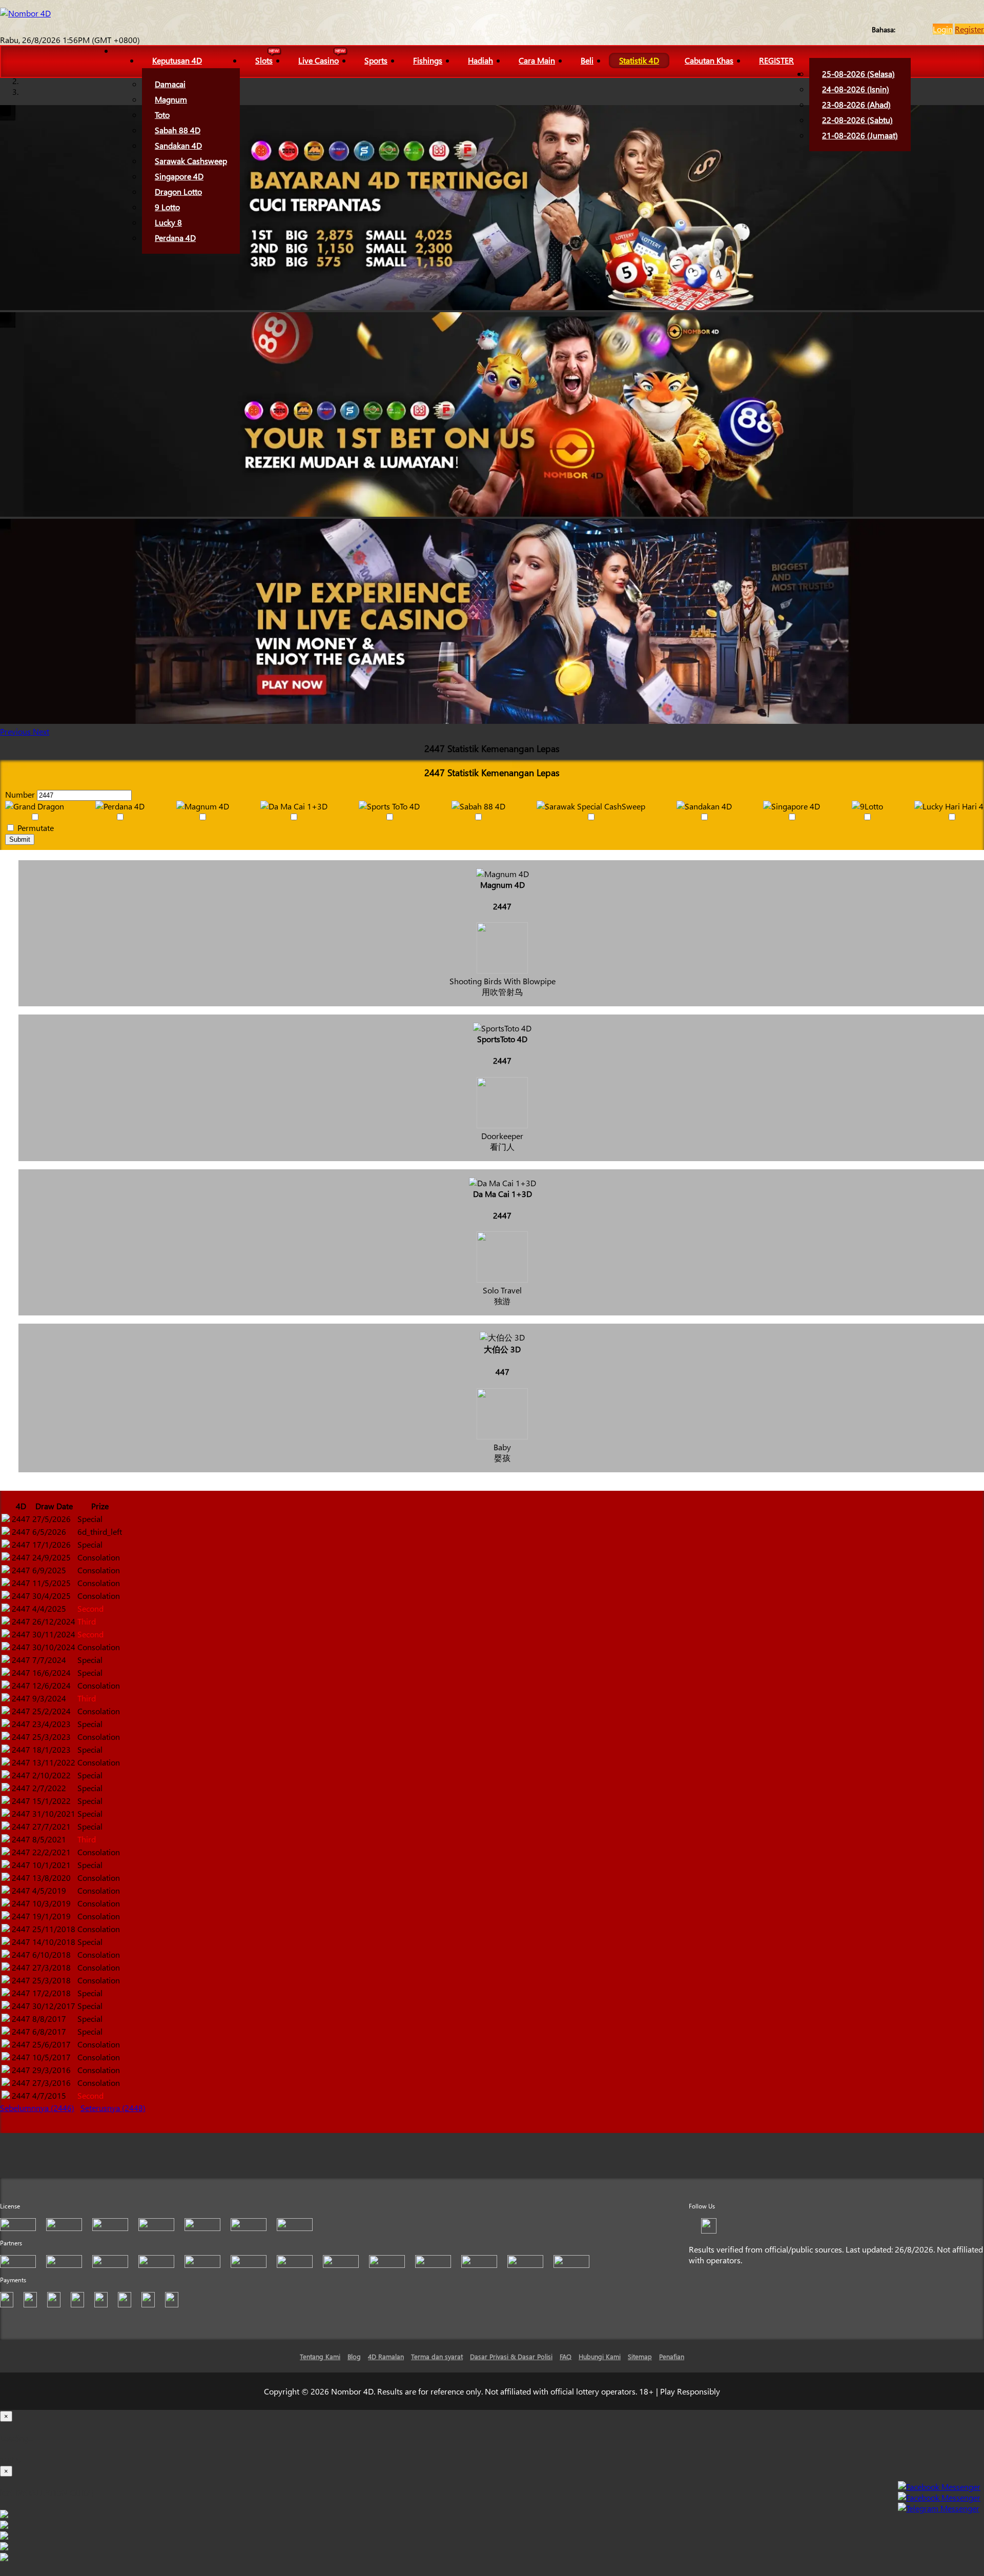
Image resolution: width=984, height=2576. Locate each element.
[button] (16, 731)
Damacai (170, 84)
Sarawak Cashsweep (191, 161)
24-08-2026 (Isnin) (856, 89)
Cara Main (537, 60)
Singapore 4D (179, 176)
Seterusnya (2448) (113, 2108)
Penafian (672, 2356)
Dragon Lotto (178, 191)
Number (20, 794)
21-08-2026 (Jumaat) (860, 135)
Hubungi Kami (600, 2356)
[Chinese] (911, 29)
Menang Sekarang (32, 2127)
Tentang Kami (320, 2356)
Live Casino (319, 60)
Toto (162, 115)
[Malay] (921, 29)
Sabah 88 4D (178, 130)
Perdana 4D (175, 238)
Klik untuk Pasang (492, 2570)
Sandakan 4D (178, 145)
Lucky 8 (168, 222)
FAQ (566, 2356)
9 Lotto (167, 207)
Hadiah (480, 60)
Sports (376, 60)
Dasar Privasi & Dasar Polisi (511, 2356)
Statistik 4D (639, 60)
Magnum (171, 99)
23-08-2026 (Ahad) (856, 104)
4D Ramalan (386, 2356)
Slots (264, 60)
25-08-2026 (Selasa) (858, 74)
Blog (354, 2356)
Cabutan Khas (709, 60)
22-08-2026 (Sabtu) (857, 120)
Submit (20, 839)
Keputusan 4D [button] (177, 60)
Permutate (35, 828)
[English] (901, 29)
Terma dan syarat (437, 2356)
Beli (587, 60)
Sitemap (640, 2356)
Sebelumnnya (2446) (37, 2108)
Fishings (428, 60)
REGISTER (776, 60)
